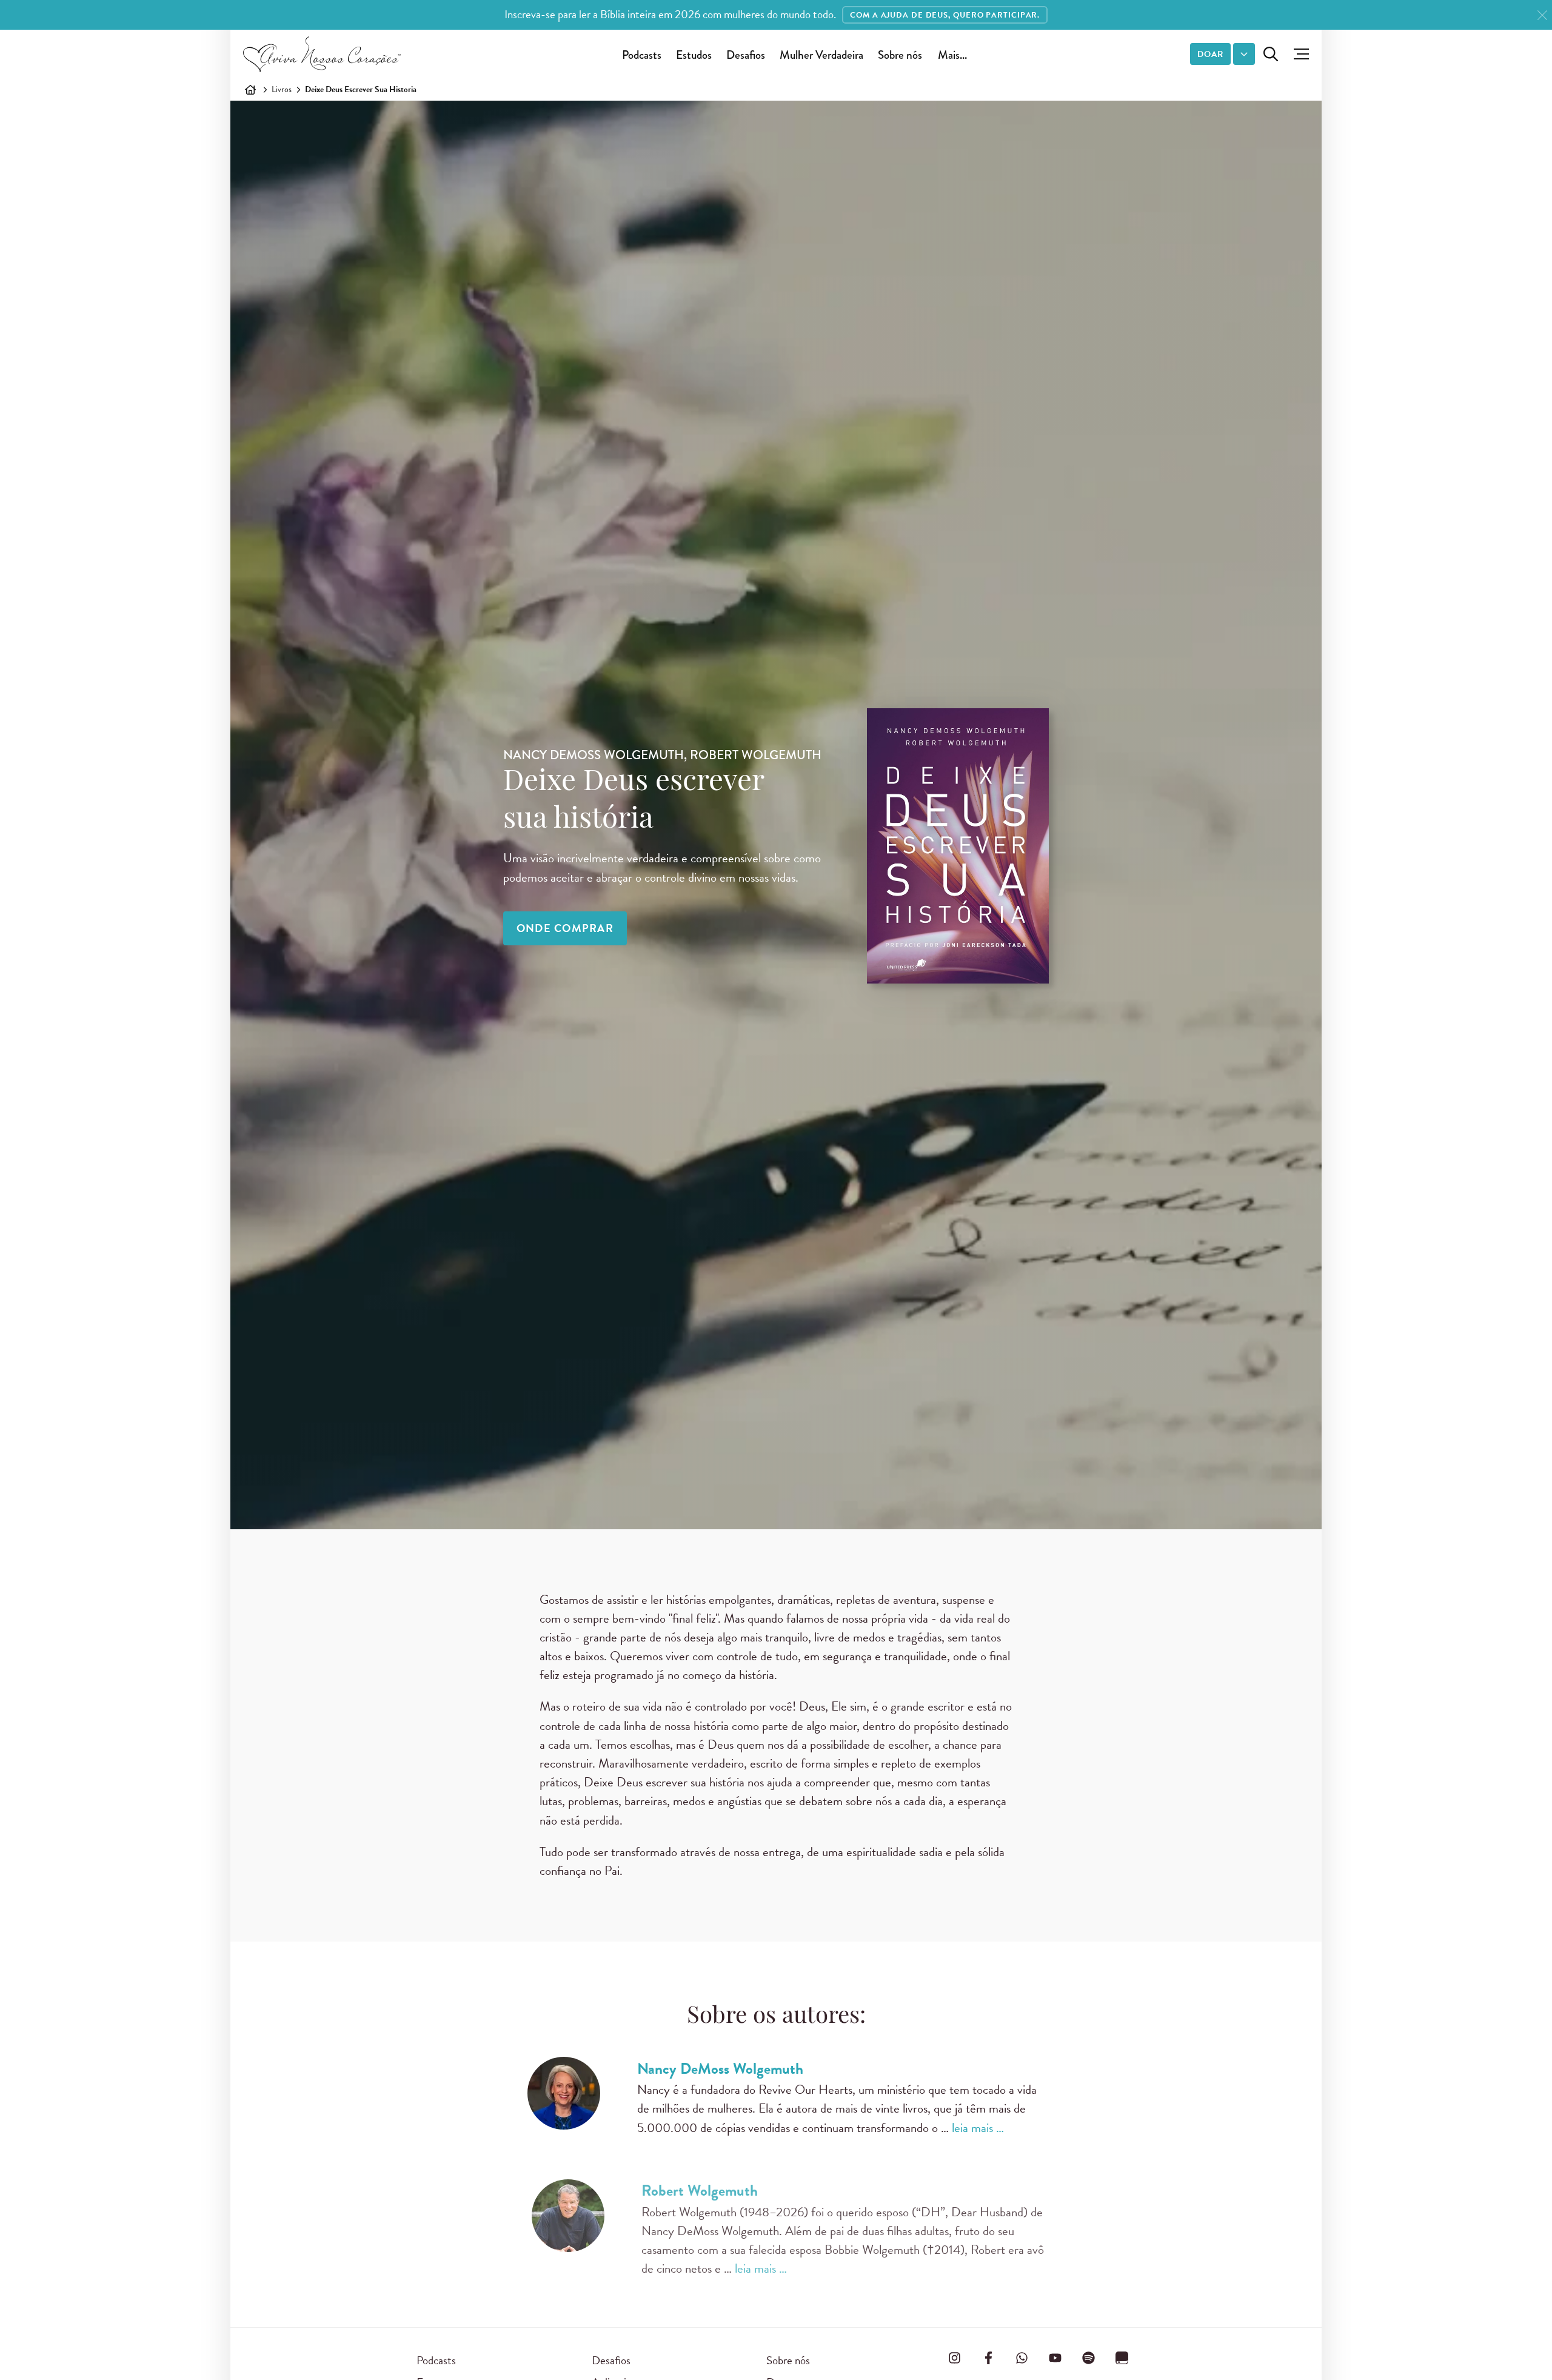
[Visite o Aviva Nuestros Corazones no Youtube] (1055, 2358)
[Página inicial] (250, 90)
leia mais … (978, 2128)
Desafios (746, 55)
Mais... (952, 55)
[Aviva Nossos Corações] (322, 54)
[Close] (1542, 15)
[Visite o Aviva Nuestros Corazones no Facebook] (988, 2358)
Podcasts (642, 55)
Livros (282, 89)
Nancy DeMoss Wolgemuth (720, 2069)
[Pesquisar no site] (1271, 54)
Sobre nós (900, 55)
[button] (1298, 54)
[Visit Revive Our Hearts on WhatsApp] (1022, 2358)
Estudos (694, 55)
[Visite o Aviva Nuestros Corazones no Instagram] (955, 2358)
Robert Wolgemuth (695, 2191)
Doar (1210, 54)
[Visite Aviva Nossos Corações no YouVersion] (1122, 2358)
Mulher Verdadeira (821, 55)
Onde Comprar (565, 928)
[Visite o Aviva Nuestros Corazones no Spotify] (1089, 2358)
